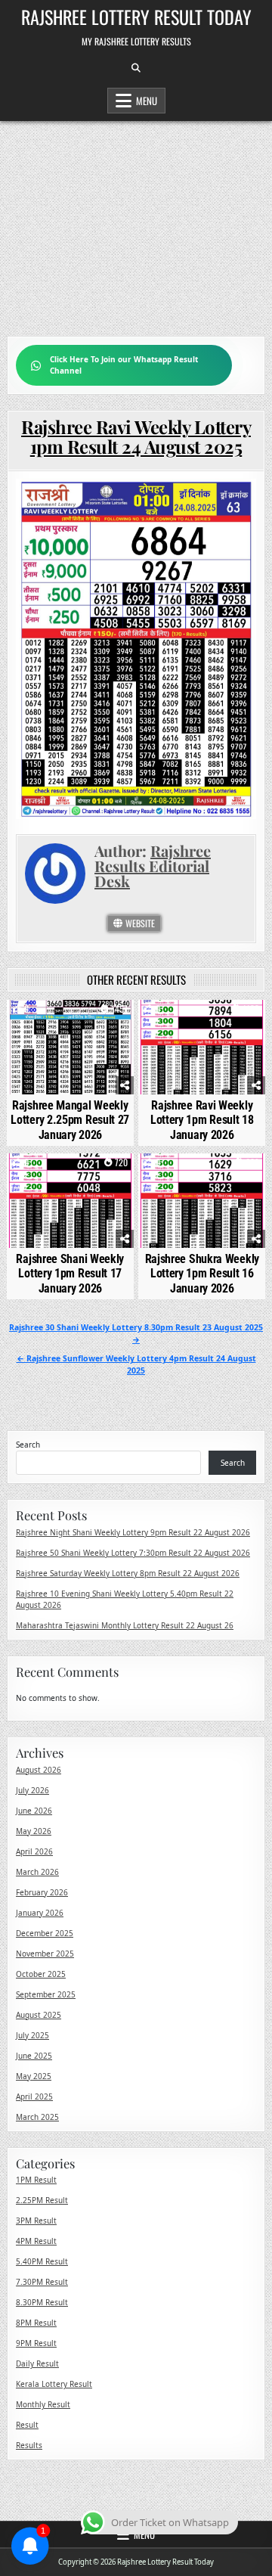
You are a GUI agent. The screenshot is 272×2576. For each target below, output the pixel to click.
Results (29, 2445)
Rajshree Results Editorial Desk (153, 866)
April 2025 (34, 2096)
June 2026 (34, 1811)
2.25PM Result (42, 2200)
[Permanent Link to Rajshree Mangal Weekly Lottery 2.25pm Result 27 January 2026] (70, 1047)
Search (28, 1445)
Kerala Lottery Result (54, 2384)
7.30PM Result (42, 2282)
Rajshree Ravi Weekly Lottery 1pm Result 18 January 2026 (202, 1120)
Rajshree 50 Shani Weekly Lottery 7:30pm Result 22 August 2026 (133, 1553)
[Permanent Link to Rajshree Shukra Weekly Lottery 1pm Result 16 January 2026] (202, 1201)
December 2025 (45, 1933)
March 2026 (37, 1872)
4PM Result (36, 2241)
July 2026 (32, 1790)
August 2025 (39, 2015)
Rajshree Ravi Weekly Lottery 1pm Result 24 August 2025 (136, 436)
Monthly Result (43, 2404)
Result (27, 2425)
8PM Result (36, 2323)
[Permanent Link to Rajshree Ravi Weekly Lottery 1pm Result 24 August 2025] (136, 649)
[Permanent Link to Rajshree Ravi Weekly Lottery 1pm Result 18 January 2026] (202, 1047)
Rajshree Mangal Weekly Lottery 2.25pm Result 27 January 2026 (70, 1120)
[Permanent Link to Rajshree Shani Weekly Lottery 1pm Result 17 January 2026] (70, 1201)
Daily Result (37, 2363)
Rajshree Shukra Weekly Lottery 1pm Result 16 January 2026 (202, 1273)
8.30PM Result (42, 2302)
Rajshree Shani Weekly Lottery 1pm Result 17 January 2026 (70, 1273)
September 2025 (46, 1994)
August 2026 (39, 1770)
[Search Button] (136, 68)
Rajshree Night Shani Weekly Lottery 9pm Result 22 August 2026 (133, 1532)
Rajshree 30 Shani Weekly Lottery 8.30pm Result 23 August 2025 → (136, 1333)
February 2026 (42, 1892)
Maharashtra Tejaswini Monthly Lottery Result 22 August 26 (125, 1625)
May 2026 (34, 1831)
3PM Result (36, 2221)
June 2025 (34, 2056)
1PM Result (36, 2180)
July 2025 (32, 2035)
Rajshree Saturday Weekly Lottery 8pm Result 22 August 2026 (128, 1573)
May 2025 (34, 2076)
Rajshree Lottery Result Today (136, 17)
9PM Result (36, 2343)
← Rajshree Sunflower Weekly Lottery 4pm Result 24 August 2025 (136, 1364)
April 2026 (34, 1851)
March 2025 (37, 2117)
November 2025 (45, 1954)
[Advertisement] (136, 221)
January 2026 (40, 1913)
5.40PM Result (42, 2261)
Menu (147, 101)
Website (139, 923)
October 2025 (41, 1974)
